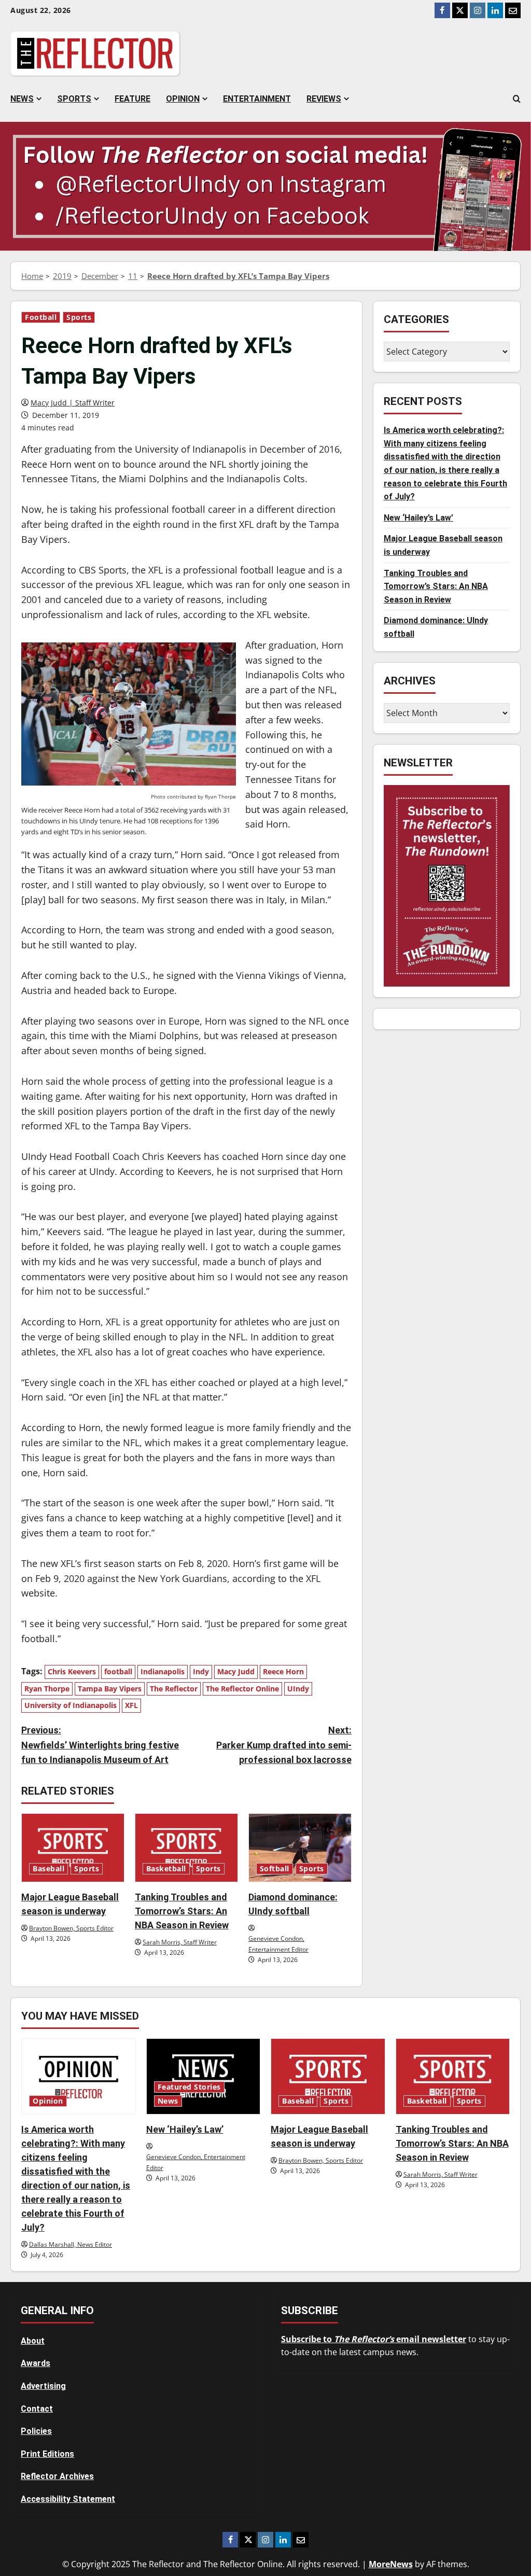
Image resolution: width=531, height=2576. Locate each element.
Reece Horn (283, 1671)
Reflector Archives (57, 2476)
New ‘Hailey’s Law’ (418, 518)
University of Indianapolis (71, 1705)
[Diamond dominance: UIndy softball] (300, 1848)
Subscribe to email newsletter (374, 2339)
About (33, 2341)
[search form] (517, 99)
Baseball (48, 1869)
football (118, 1671)
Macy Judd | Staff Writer (73, 403)
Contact (37, 2409)
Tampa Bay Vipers (110, 1689)
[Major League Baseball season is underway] (73, 1848)
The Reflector (174, 1689)
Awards (36, 2363)
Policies (36, 2431)
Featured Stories (189, 2087)
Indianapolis (163, 1671)
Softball (275, 1869)
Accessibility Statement (68, 2499)
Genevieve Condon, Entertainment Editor (278, 1944)
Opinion (183, 99)
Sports (74, 99)
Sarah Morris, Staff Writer (180, 1942)
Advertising (43, 2386)
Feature (132, 99)
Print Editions (47, 2454)
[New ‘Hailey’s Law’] (204, 2076)
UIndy (298, 1689)
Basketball (166, 1869)
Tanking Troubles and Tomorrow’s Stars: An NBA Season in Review (182, 1911)
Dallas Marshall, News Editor (71, 2244)
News (22, 99)
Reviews (324, 99)
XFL (131, 1705)
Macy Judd (236, 1671)
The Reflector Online (242, 1689)
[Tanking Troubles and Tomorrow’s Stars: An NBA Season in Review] (186, 1848)
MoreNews (391, 2564)
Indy (201, 1671)
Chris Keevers (72, 1671)
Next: (284, 1745)
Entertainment (257, 99)
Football (41, 317)
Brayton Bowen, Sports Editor (71, 1928)
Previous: (100, 1745)
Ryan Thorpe (47, 1689)
